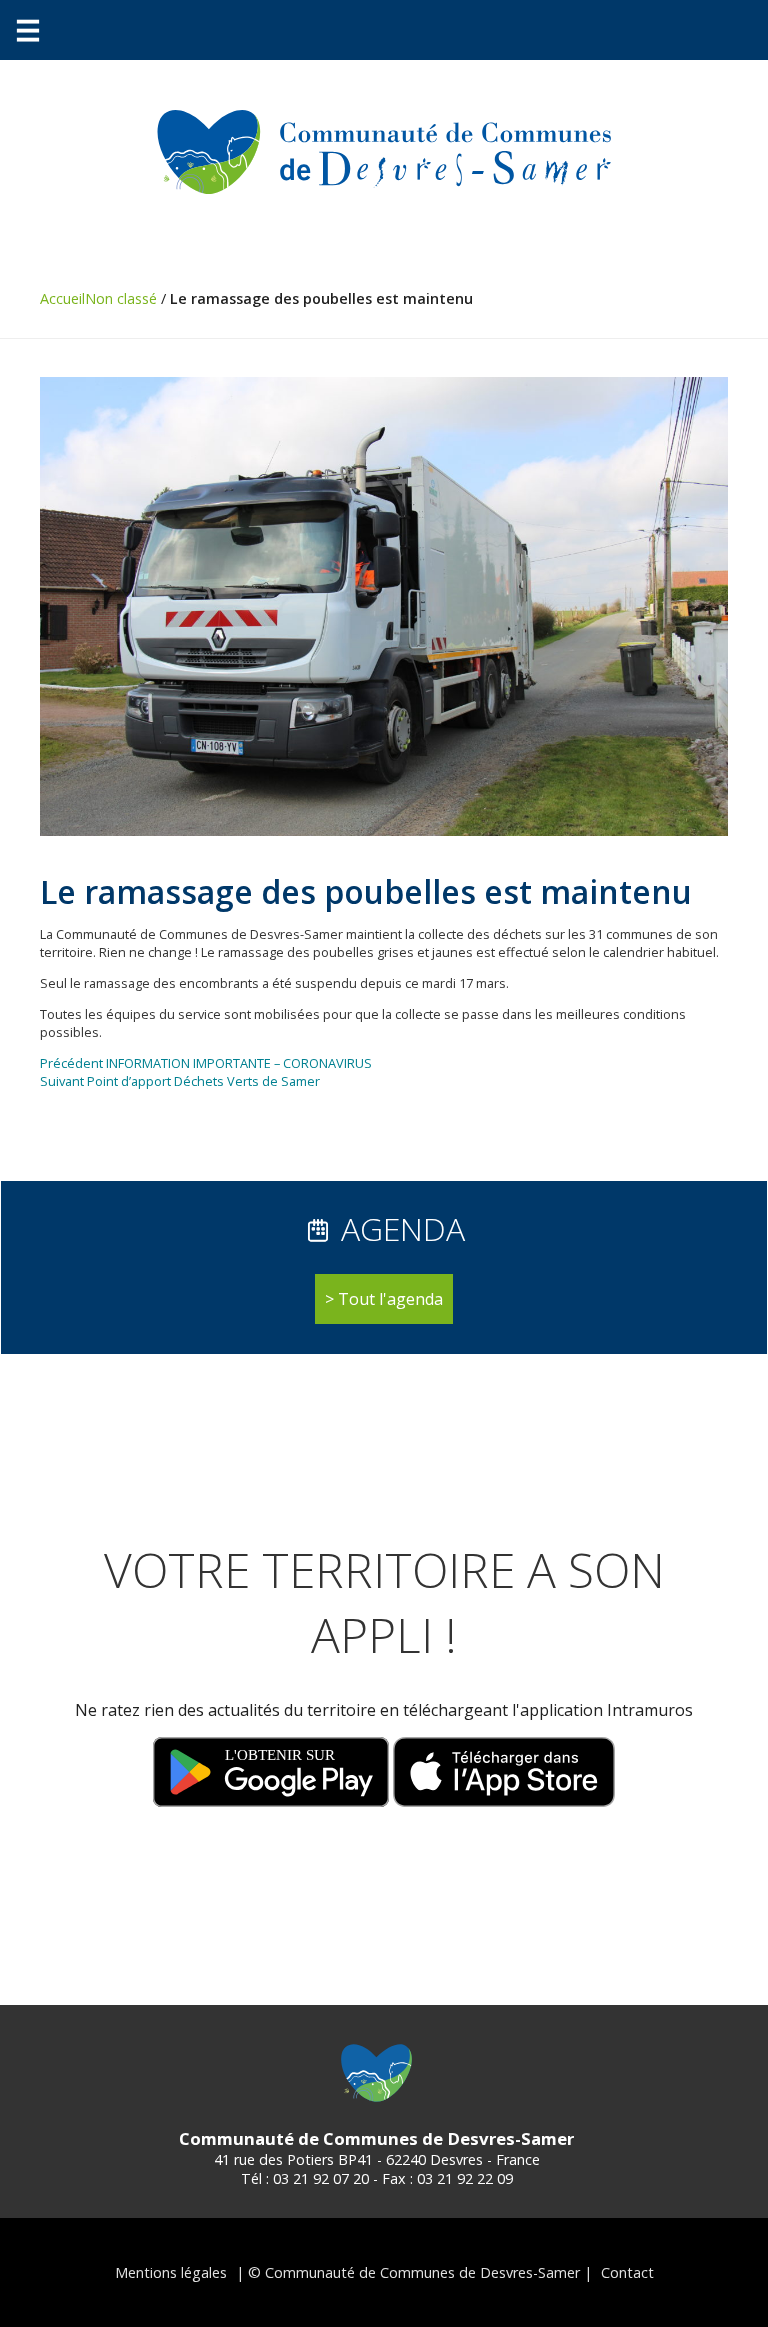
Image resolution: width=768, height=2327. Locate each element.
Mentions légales (171, 2272)
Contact (627, 2272)
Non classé (121, 298)
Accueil (62, 298)
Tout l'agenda (390, 1299)
